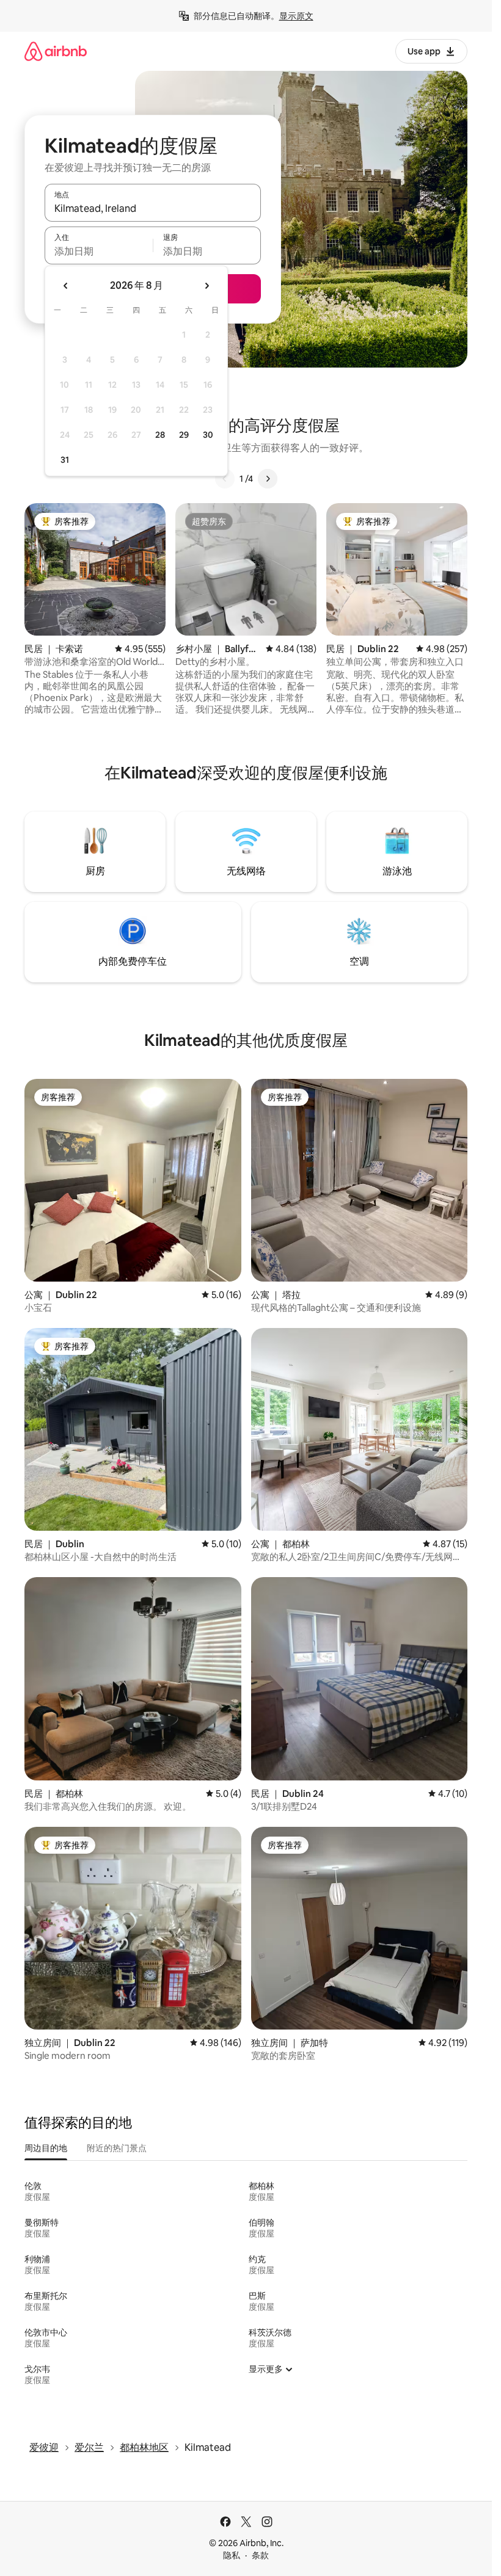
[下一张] (268, 479)
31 (65, 460)
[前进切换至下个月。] (207, 286)
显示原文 (296, 16)
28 (160, 435)
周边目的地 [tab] (46, 2148)
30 (208, 435)
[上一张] (225, 479)
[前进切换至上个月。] (66, 286)
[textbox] (99, 251)
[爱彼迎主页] (56, 51)
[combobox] (153, 208)
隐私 (232, 2555)
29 (184, 435)
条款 (260, 2555)
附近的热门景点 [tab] (117, 2148)
